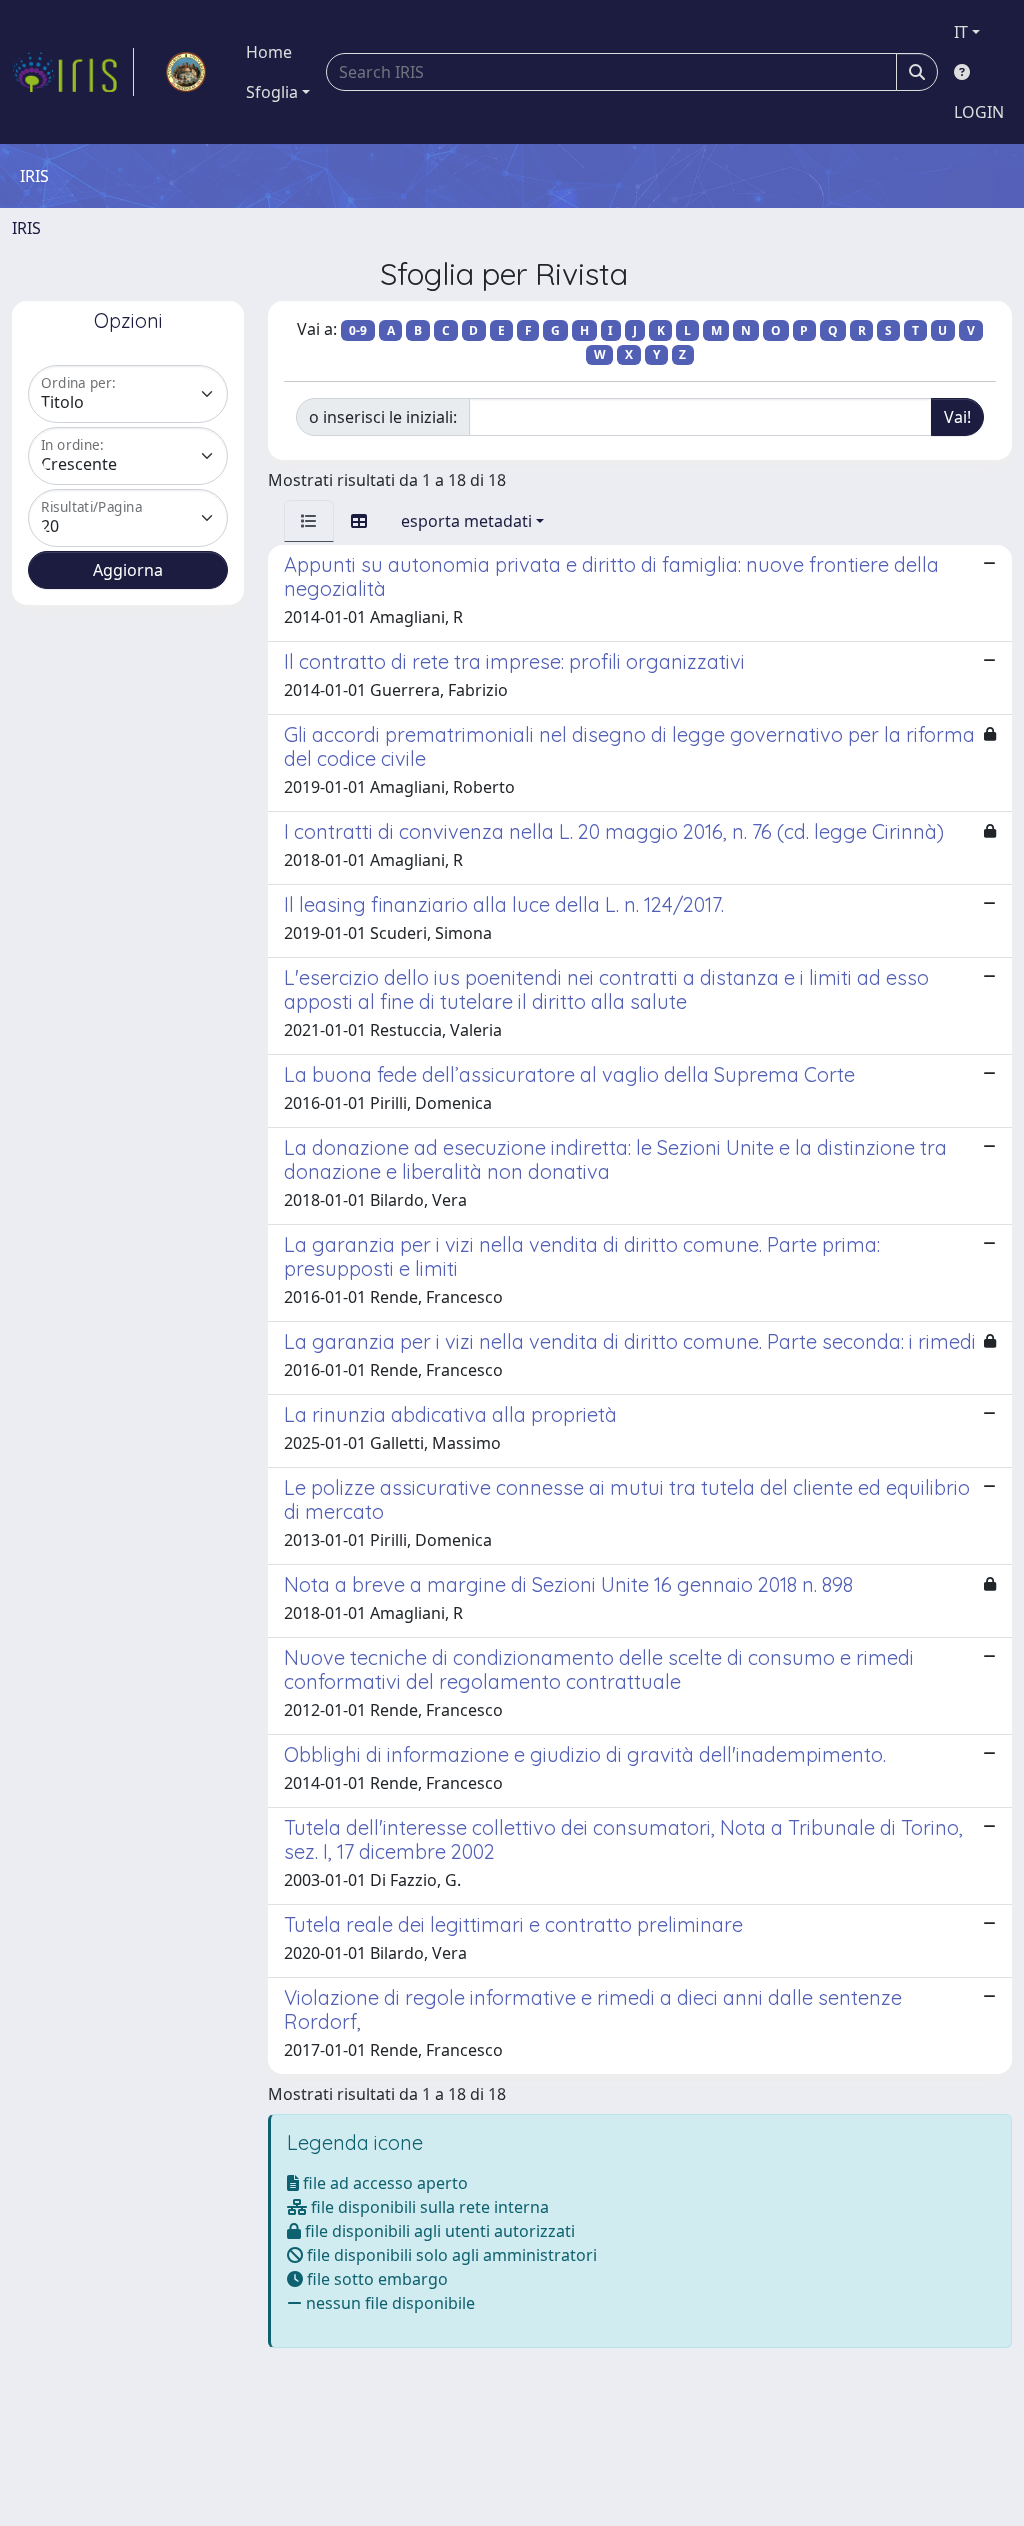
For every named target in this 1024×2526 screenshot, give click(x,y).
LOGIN (979, 112)
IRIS (26, 228)
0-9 (358, 330)
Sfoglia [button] (272, 92)
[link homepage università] (186, 72)
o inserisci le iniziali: (383, 417)
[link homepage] (73, 72)
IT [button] (961, 32)
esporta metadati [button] (466, 521)
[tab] (309, 521)
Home (269, 52)
